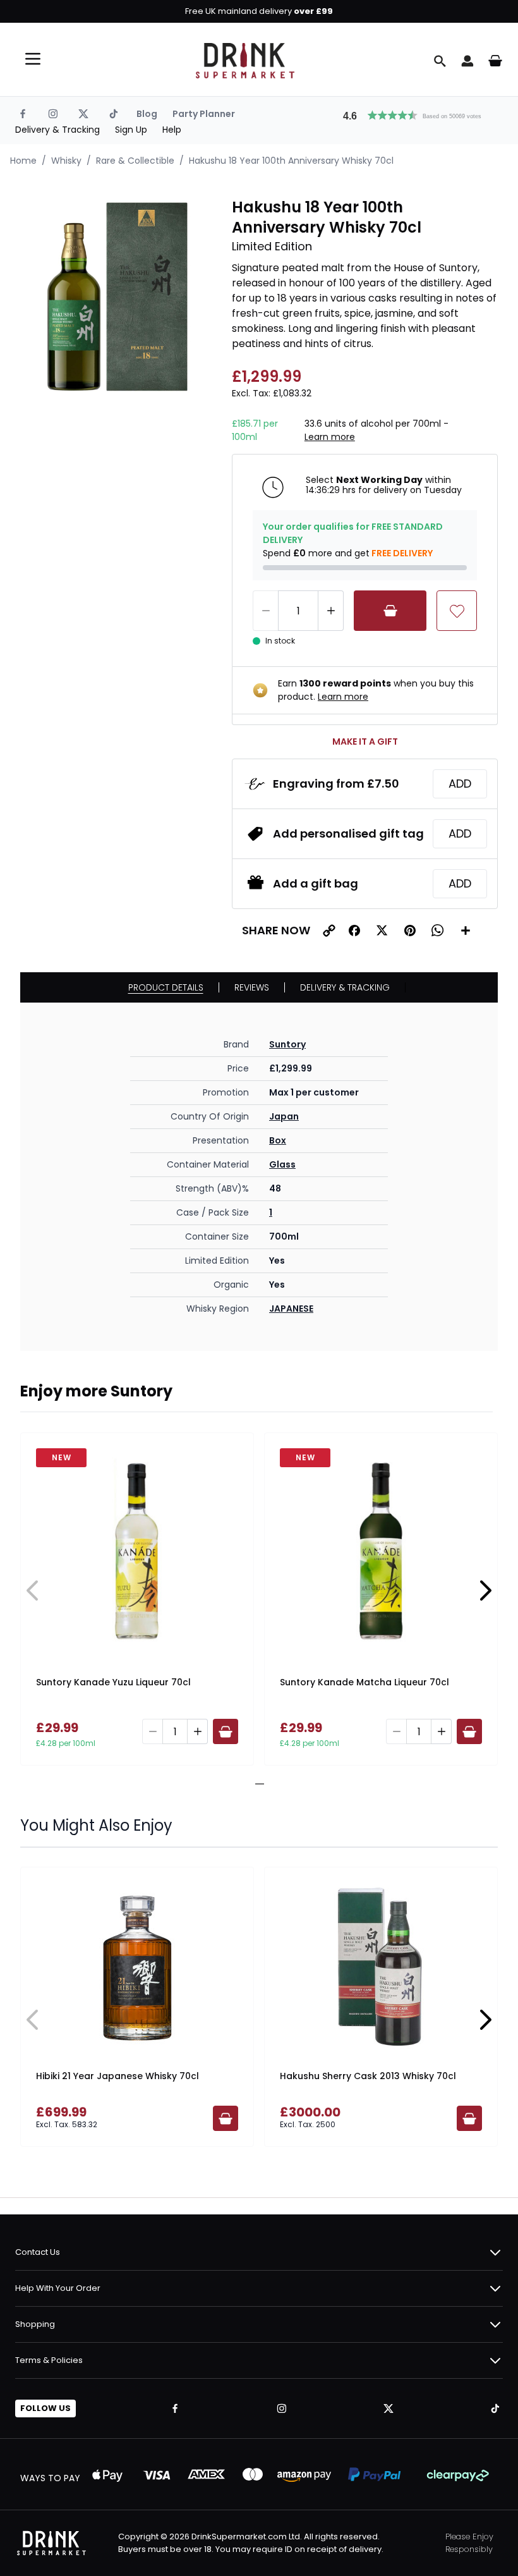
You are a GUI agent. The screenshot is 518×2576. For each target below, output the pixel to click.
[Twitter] (83, 114)
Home (23, 161)
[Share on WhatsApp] (438, 931)
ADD (460, 784)
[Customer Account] (467, 61)
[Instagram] (53, 114)
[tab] (255, 1784)
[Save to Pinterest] (410, 931)
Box (278, 1140)
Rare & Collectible (135, 161)
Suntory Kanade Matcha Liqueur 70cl (364, 1682)
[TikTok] (114, 114)
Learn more (330, 437)
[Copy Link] (329, 931)
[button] (418, 114)
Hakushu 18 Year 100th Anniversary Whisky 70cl (291, 161)
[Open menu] (33, 59)
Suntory (287, 1044)
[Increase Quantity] (331, 611)
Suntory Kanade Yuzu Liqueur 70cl (113, 1682)
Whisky (66, 161)
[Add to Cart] (390, 611)
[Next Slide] (485, 1590)
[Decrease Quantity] (265, 611)
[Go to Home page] (245, 61)
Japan (284, 1116)
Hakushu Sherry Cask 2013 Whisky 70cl (368, 2076)
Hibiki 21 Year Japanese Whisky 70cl (117, 2076)
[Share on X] (382, 931)
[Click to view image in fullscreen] (120, 297)
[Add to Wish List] (457, 611)
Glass (282, 1164)
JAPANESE (291, 1309)
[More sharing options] (466, 931)
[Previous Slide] (33, 1590)
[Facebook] (23, 114)
